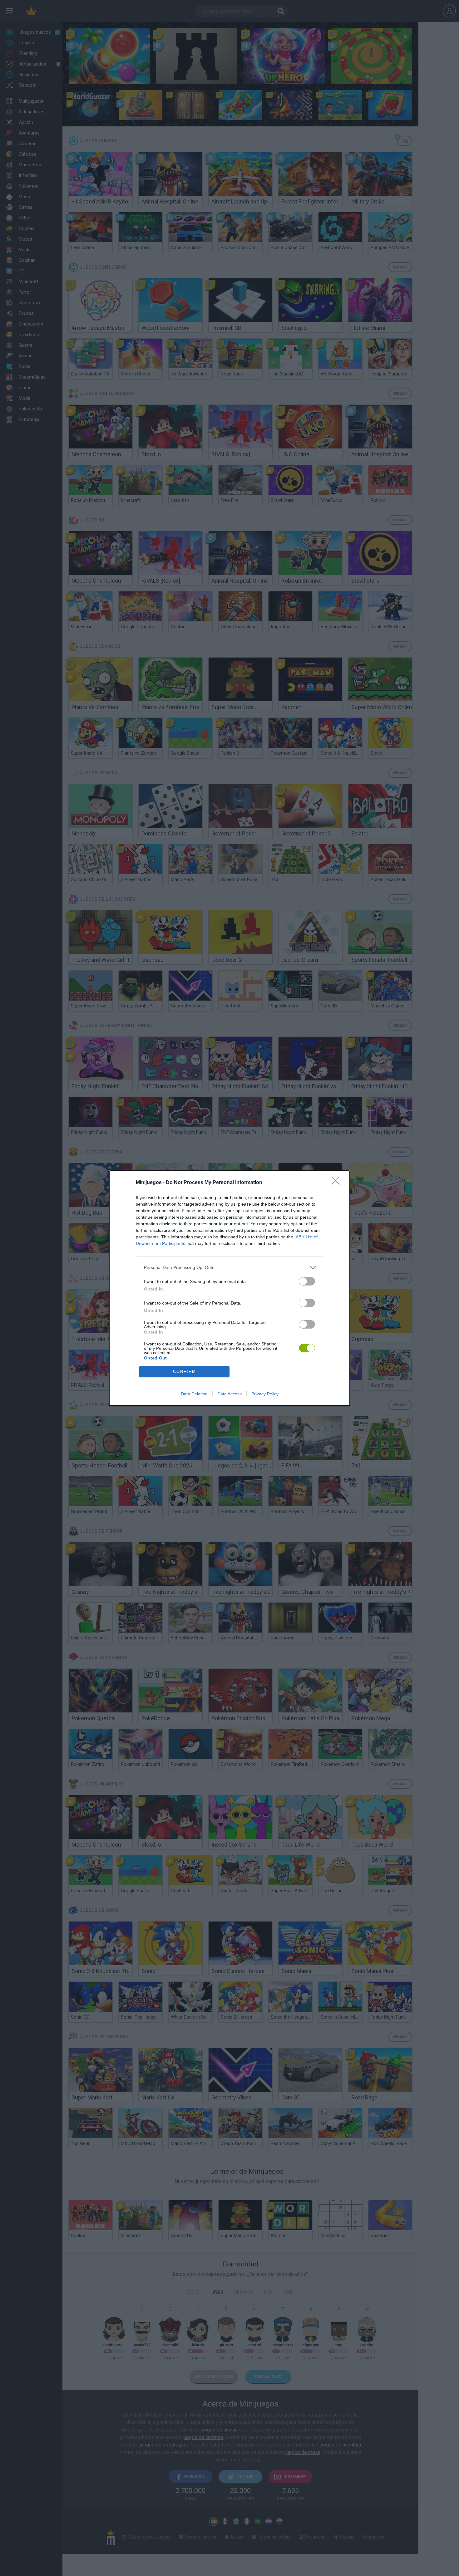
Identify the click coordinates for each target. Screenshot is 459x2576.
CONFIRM (185, 1371)
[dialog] (230, 1288)
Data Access (230, 1394)
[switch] (307, 1281)
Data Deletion (194, 1394)
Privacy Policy (265, 1394)
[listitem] (230, 1268)
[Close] (338, 1183)
